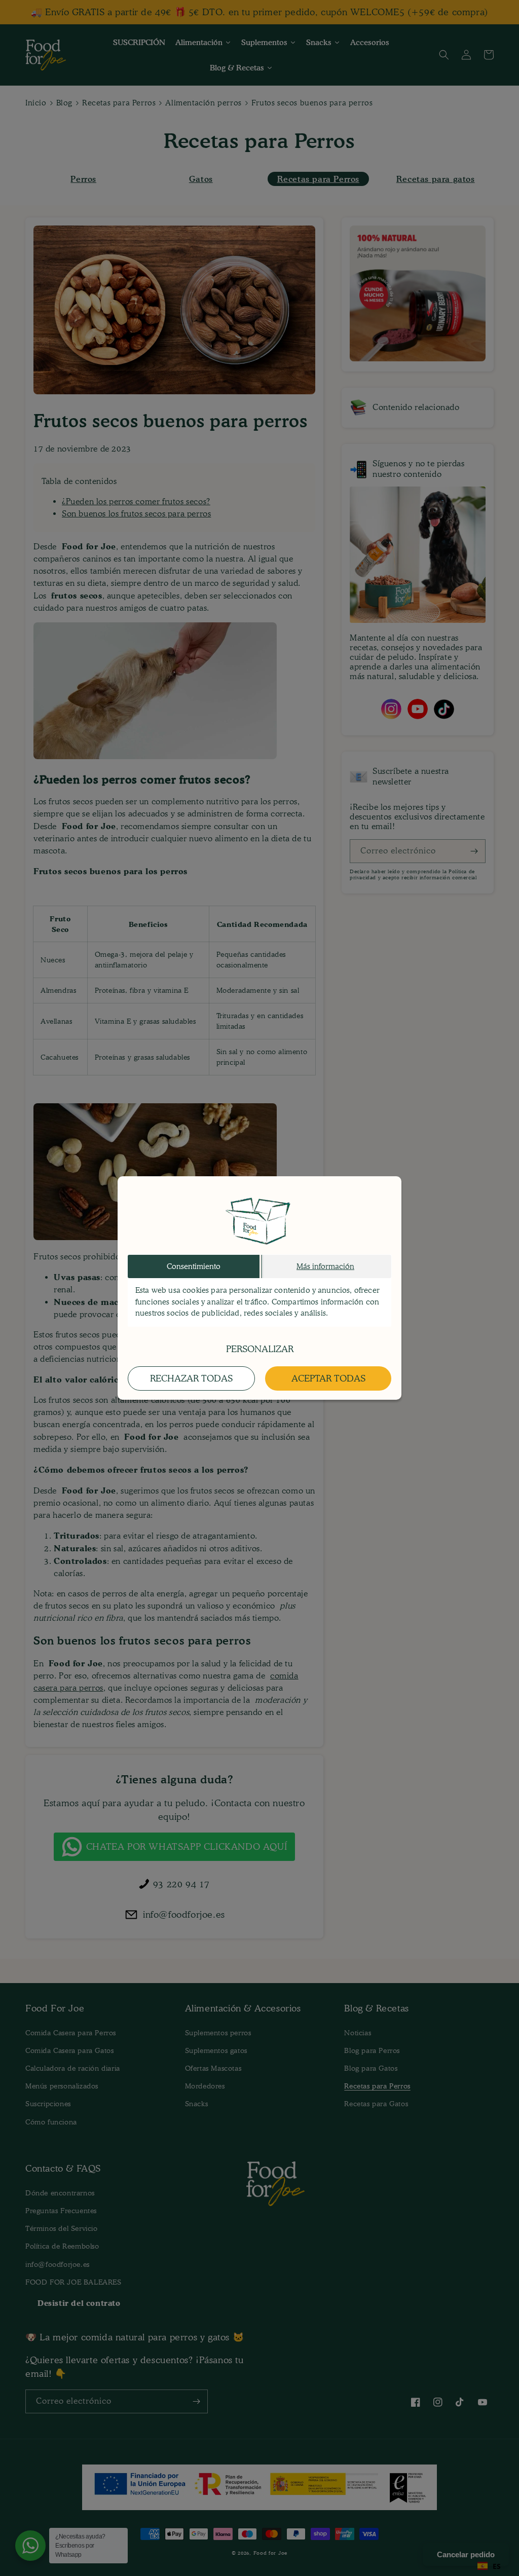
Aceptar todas (328, 1378)
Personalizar (260, 1349)
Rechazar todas (191, 1378)
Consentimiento (194, 1266)
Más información (325, 1266)
